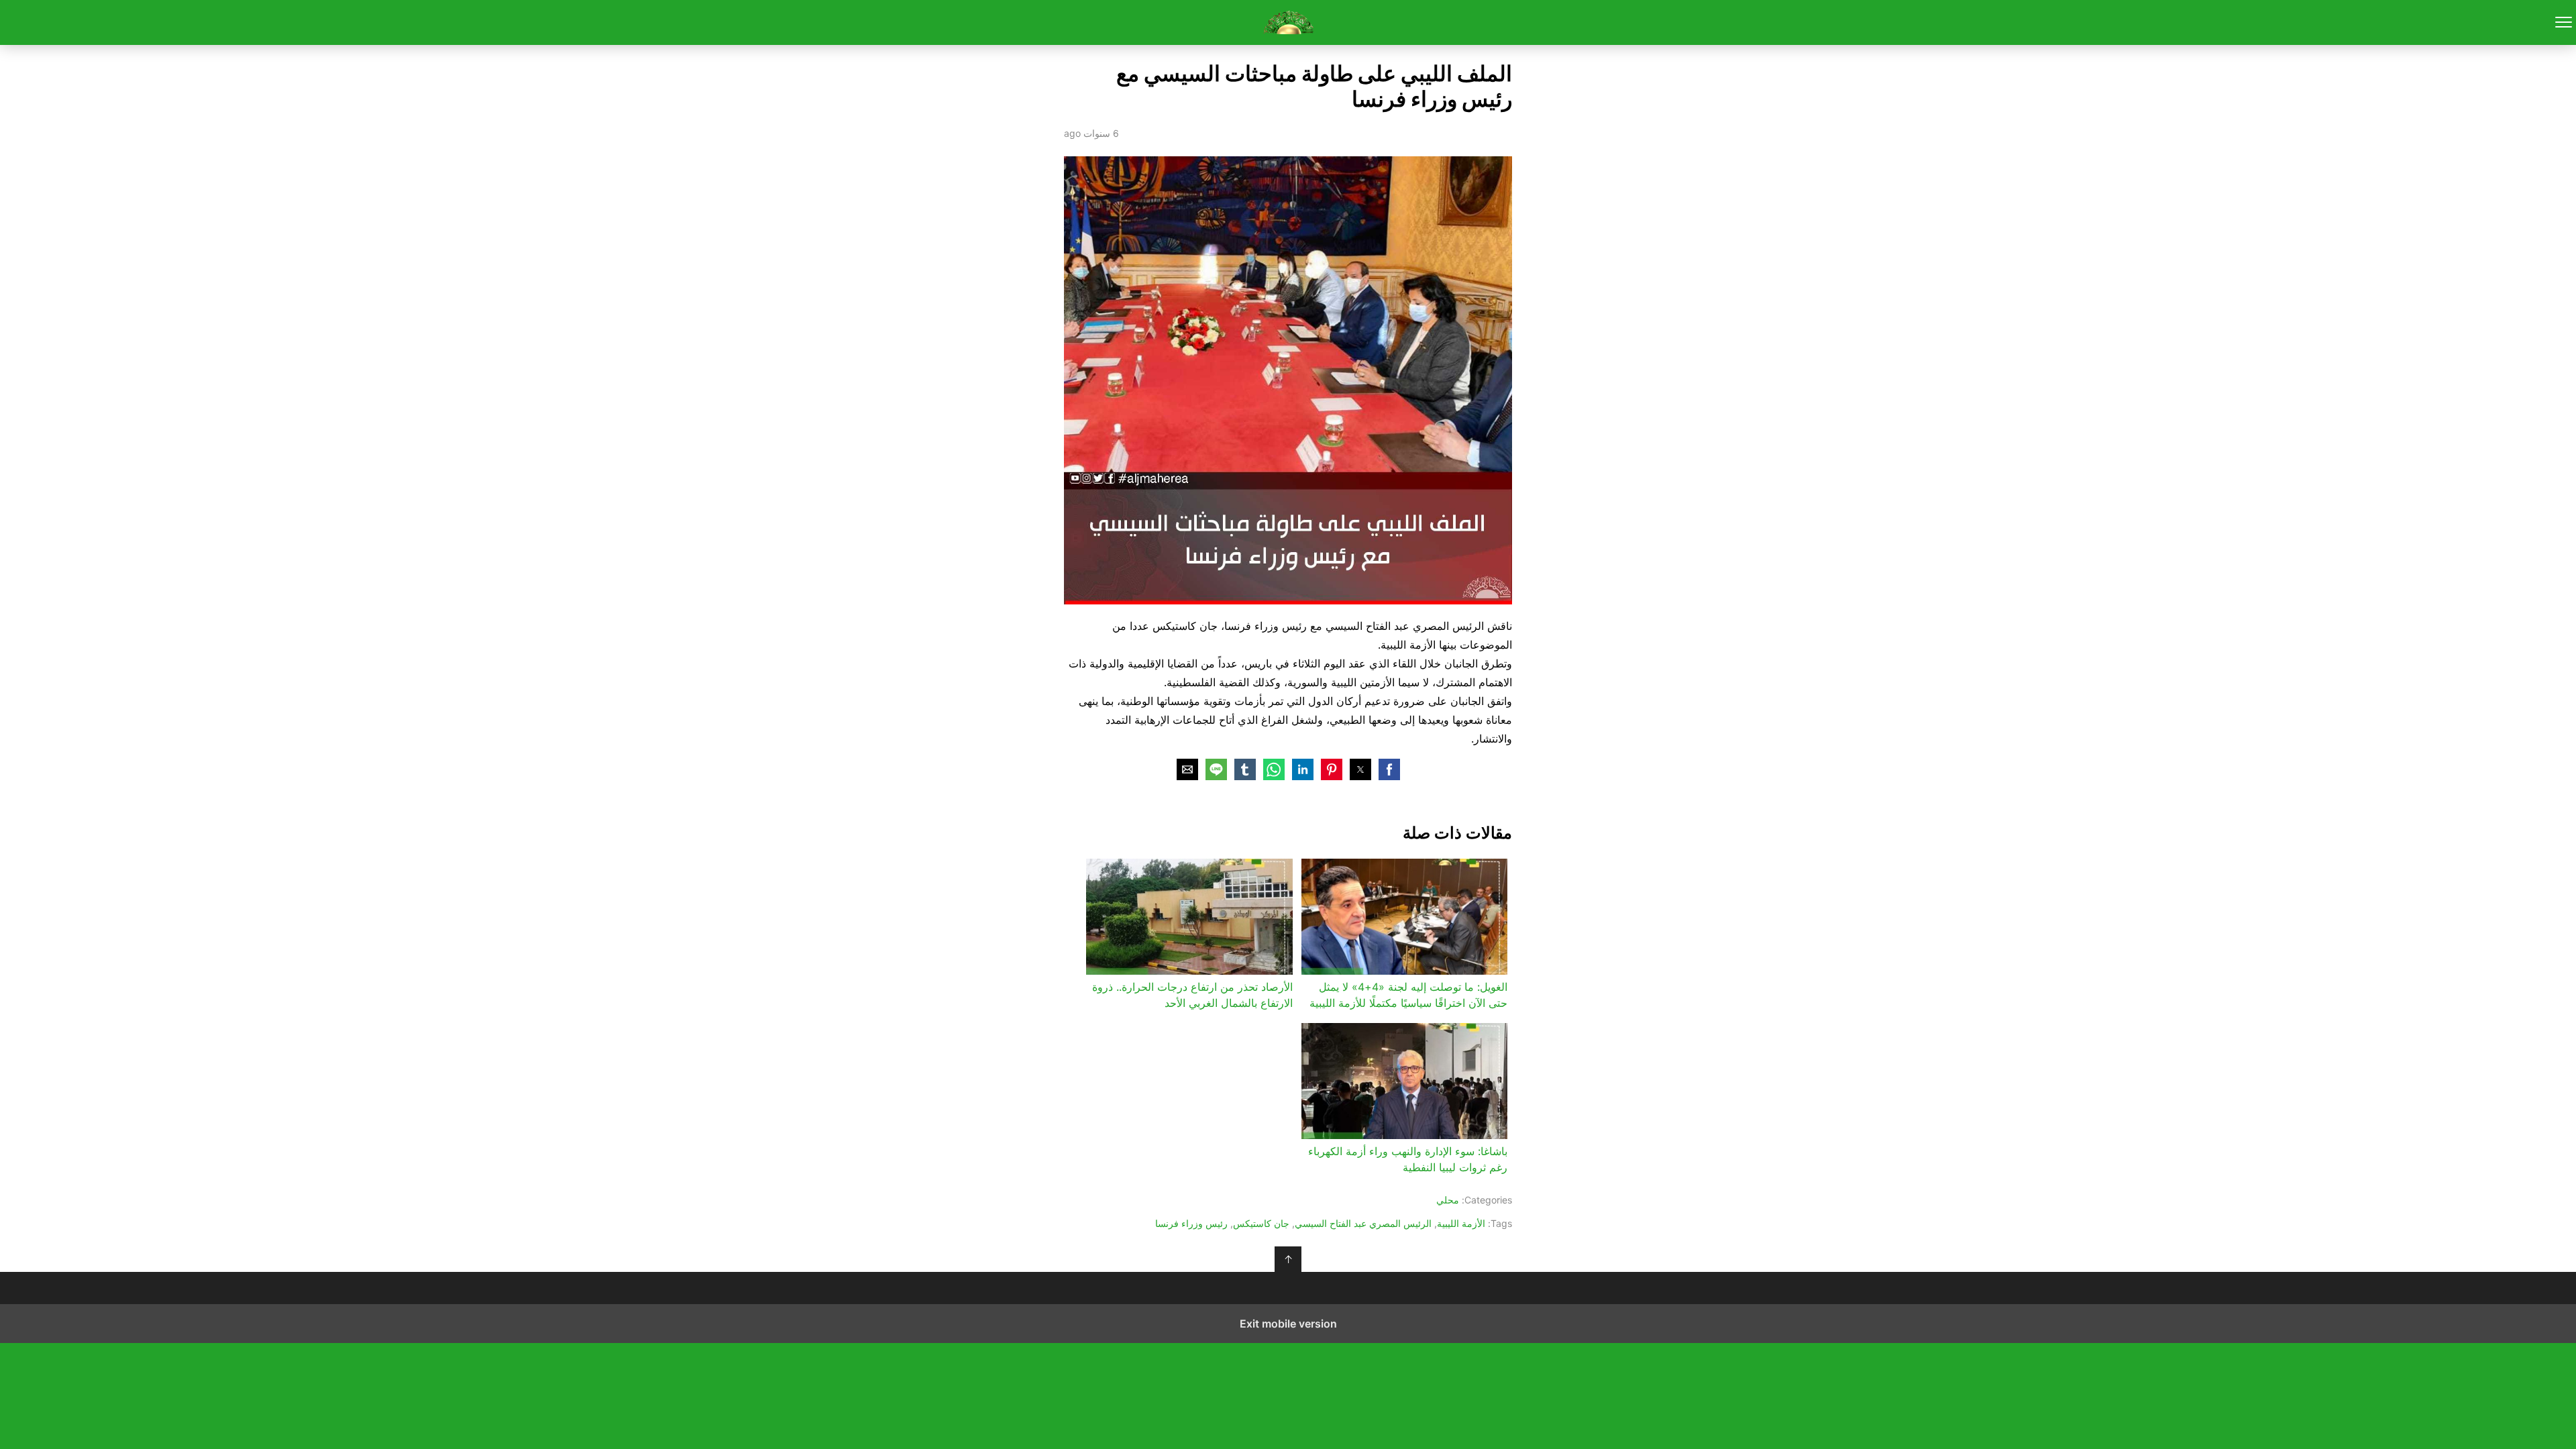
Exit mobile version (1288, 1324)
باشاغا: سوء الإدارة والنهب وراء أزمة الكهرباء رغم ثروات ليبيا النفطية (1408, 1159)
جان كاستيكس (1261, 1223)
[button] (1389, 769)
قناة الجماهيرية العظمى (1288, 22)
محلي (1448, 1200)
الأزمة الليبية (1461, 1223)
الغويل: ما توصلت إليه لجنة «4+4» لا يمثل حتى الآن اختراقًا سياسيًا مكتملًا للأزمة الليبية (1408, 995)
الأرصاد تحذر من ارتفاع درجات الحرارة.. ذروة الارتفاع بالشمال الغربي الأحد (1192, 995)
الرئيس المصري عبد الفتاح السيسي (1363, 1223)
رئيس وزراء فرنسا (1191, 1223)
